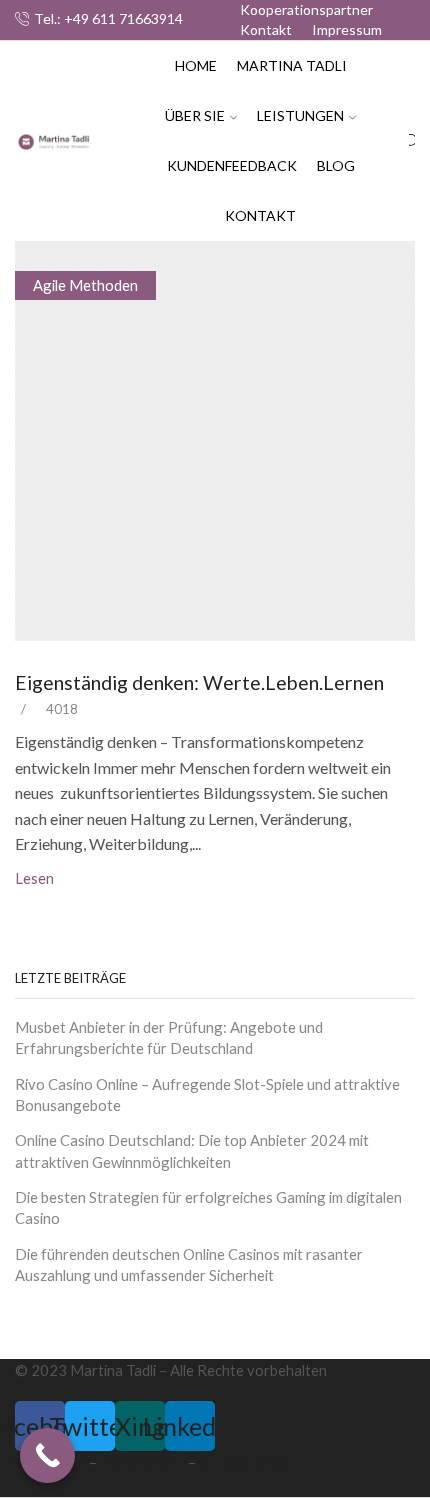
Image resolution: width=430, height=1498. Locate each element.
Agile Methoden (85, 285)
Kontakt (266, 29)
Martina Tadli (292, 65)
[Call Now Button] (47, 1455)
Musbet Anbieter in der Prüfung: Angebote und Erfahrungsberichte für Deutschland (169, 1037)
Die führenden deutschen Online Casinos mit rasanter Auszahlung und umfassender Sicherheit (189, 1264)
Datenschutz (142, 1462)
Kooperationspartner (306, 9)
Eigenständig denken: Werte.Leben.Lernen (199, 682)
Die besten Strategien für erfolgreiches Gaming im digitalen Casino (208, 1207)
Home (196, 65)
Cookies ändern (250, 1462)
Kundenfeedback (232, 165)
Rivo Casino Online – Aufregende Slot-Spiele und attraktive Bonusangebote (207, 1094)
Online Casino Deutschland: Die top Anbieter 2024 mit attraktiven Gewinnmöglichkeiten (192, 1150)
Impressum (347, 29)
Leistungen (300, 115)
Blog (336, 165)
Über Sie (195, 115)
